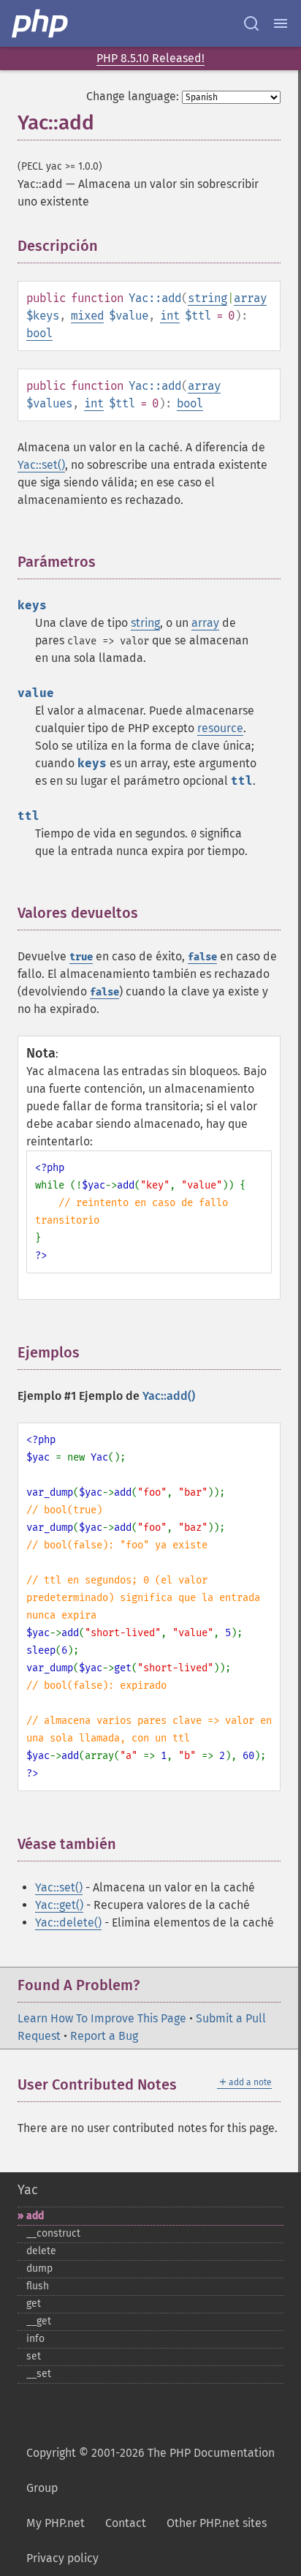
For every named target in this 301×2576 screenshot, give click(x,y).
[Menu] (281, 23)
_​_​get (39, 2321)
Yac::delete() (68, 1922)
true (81, 957)
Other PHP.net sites (217, 2523)
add (35, 2216)
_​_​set (39, 2374)
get (34, 2304)
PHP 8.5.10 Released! (150, 58)
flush (38, 2286)
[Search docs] (251, 23)
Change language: (133, 96)
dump (39, 2268)
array (250, 298)
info (35, 2339)
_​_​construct (53, 2233)
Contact (126, 2523)
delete (41, 2251)
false (202, 957)
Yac (28, 2190)
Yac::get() (59, 1905)
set (34, 2356)
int (170, 316)
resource (220, 728)
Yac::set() (41, 465)
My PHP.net (56, 2523)
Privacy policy (62, 2558)
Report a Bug (104, 2036)
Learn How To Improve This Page (102, 2018)
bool (39, 333)
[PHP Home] (41, 23)
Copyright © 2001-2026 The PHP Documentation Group (150, 2470)
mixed (87, 316)
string (207, 298)
